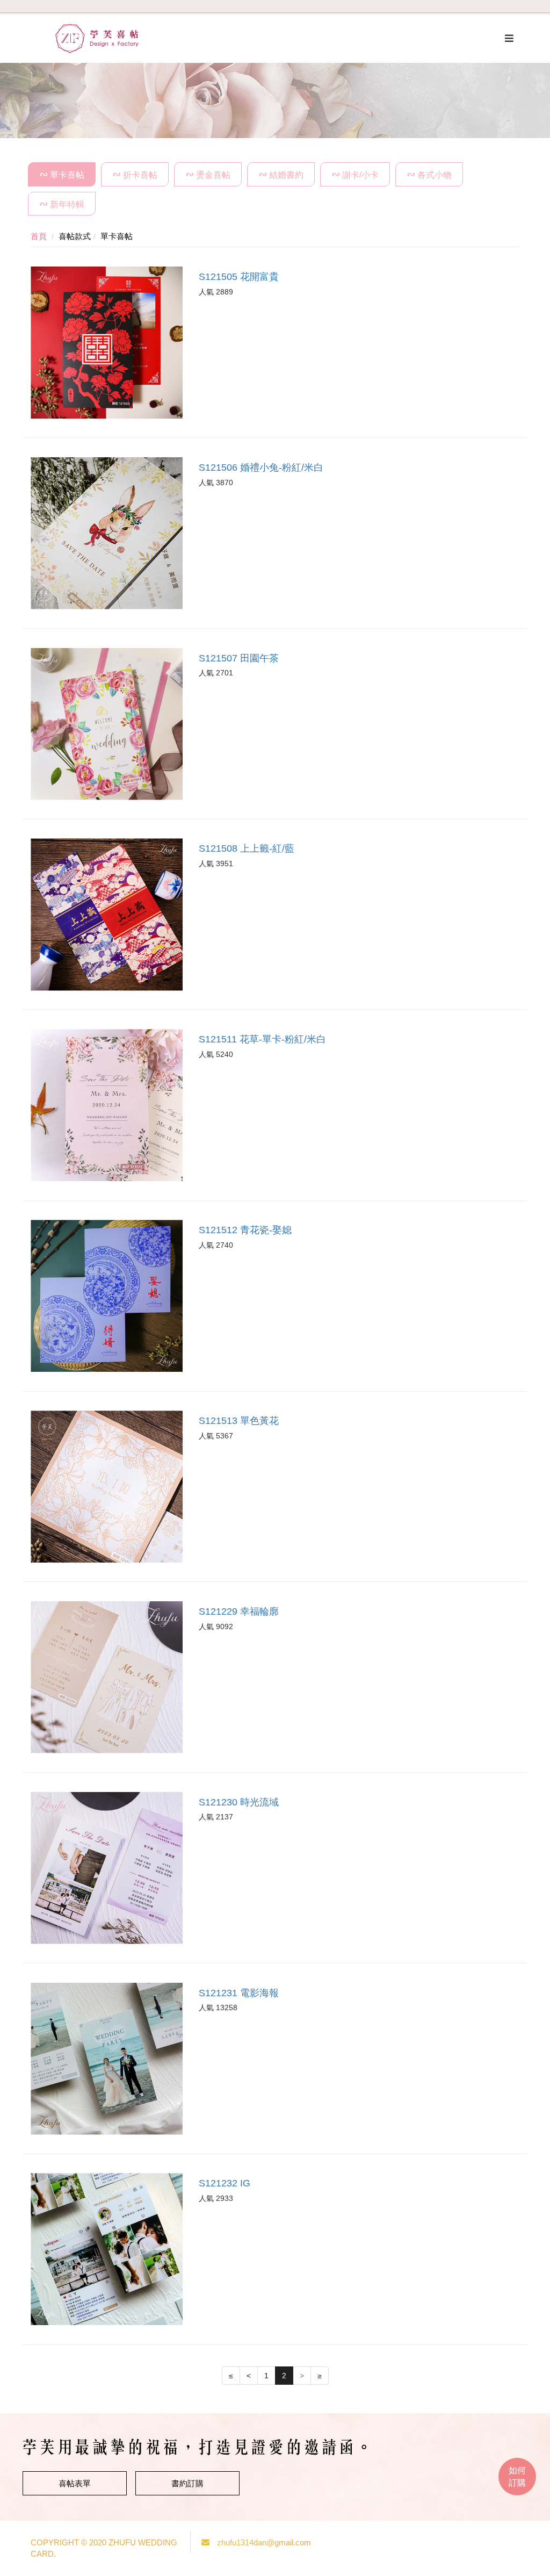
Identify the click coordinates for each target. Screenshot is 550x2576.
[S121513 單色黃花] (107, 1487)
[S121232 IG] (107, 2249)
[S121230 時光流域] (107, 1868)
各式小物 (435, 175)
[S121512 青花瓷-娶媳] (107, 1296)
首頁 (39, 236)
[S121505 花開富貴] (107, 343)
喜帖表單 (75, 2483)
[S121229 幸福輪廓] (107, 1677)
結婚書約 (286, 175)
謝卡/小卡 (360, 175)
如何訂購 (517, 2477)
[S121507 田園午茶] (107, 724)
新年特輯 (67, 204)
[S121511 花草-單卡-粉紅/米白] (107, 1105)
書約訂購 (187, 2483)
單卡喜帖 (67, 175)
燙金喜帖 (213, 175)
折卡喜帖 (140, 175)
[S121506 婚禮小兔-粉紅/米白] (107, 533)
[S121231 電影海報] (107, 2059)
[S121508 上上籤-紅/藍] (107, 914)
